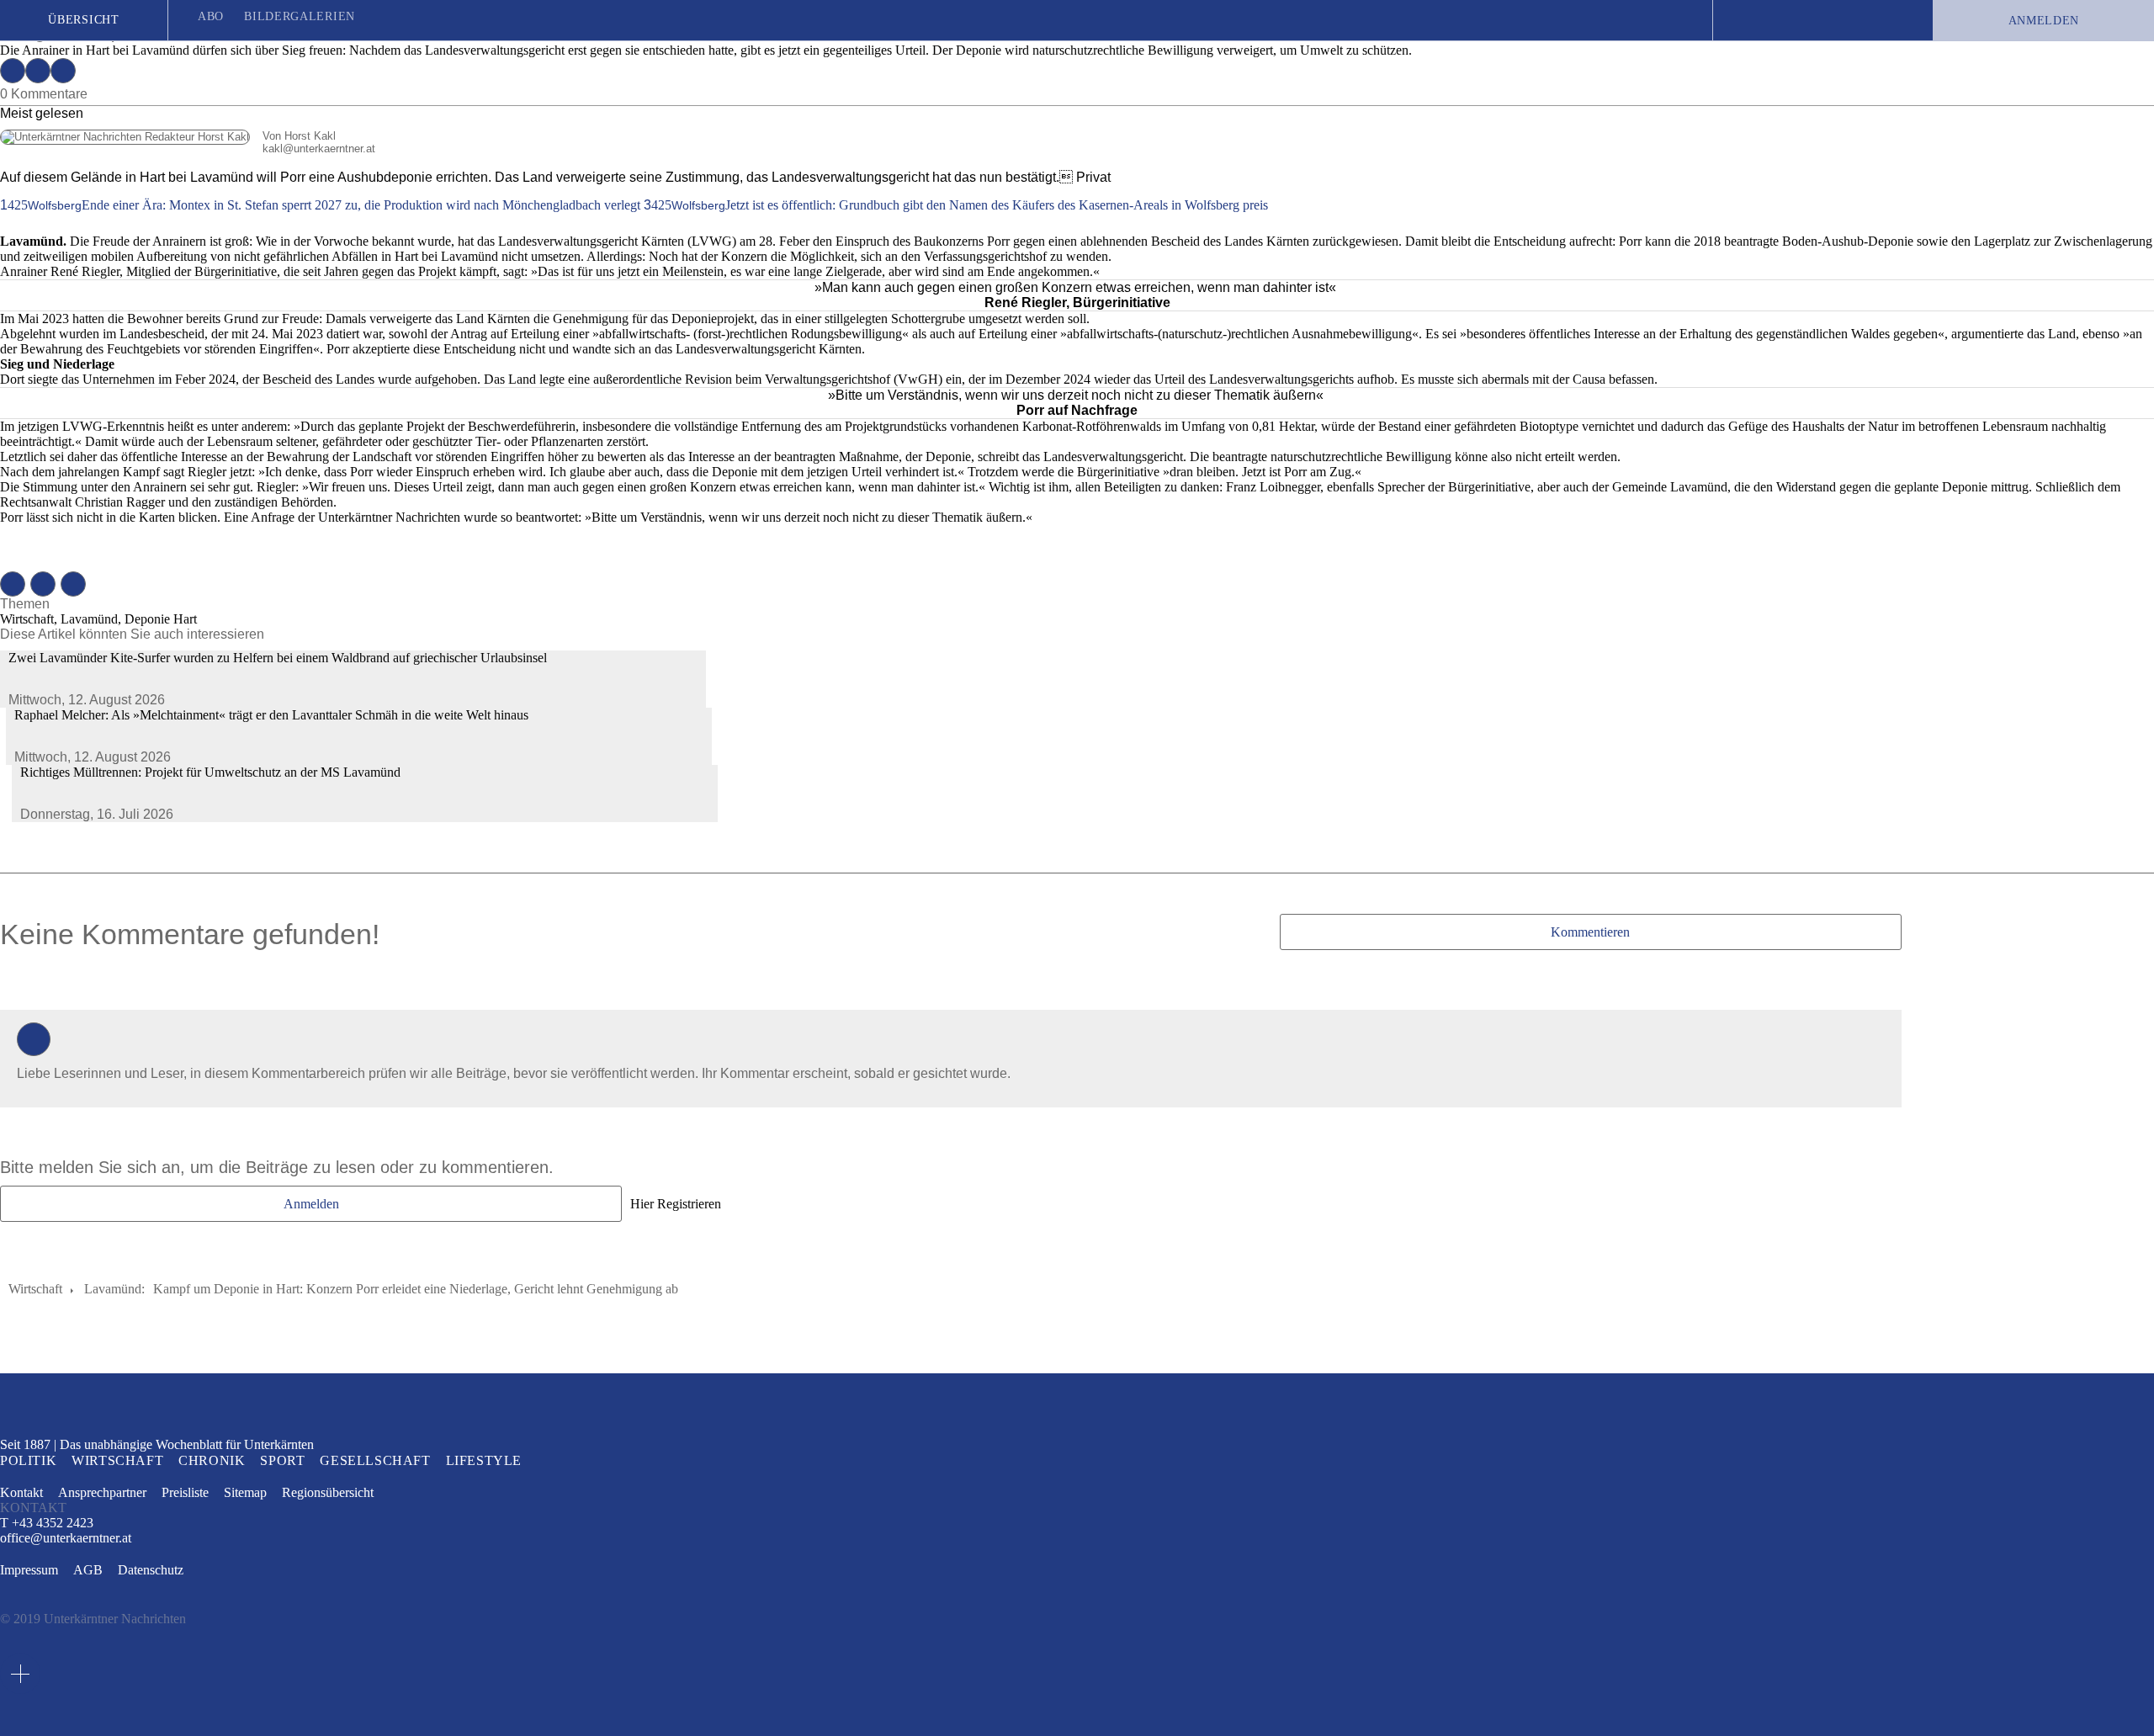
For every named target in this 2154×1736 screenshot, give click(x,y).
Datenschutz (151, 1570)
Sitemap (245, 1492)
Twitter (38, 71)
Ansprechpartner (102, 1492)
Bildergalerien (300, 16)
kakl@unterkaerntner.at (188, 149)
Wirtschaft (35, 1289)
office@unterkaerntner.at (66, 1538)
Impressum (29, 1570)
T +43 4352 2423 (47, 1523)
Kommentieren (1590, 932)
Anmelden (2044, 21)
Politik (28, 1460)
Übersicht (83, 20)
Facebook (13, 71)
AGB (88, 1570)
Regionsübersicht (328, 1492)
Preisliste (185, 1492)
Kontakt (21, 1492)
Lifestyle (484, 1460)
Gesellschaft (375, 1460)
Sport (282, 1460)
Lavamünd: (114, 1289)
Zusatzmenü (20, 1674)
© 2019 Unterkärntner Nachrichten (93, 1619)
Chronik (212, 1460)
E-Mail (63, 71)
